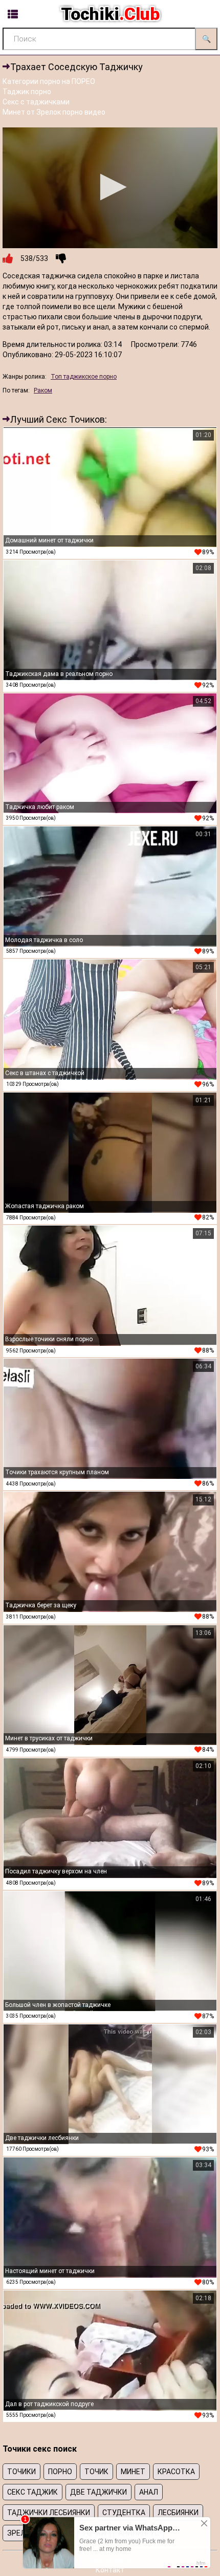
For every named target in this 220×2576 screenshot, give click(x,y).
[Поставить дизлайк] (61, 258)
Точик (96, 2472)
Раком (43, 390)
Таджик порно (27, 92)
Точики (21, 2472)
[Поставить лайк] (8, 258)
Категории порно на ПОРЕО (49, 81)
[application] (110, 188)
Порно (60, 2472)
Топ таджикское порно (84, 377)
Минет (133, 2472)
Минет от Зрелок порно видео (54, 112)
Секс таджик (32, 2492)
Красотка (176, 2472)
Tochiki (110, 14)
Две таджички (98, 2492)
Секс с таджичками (36, 102)
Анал (149, 2492)
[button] (110, 187)
